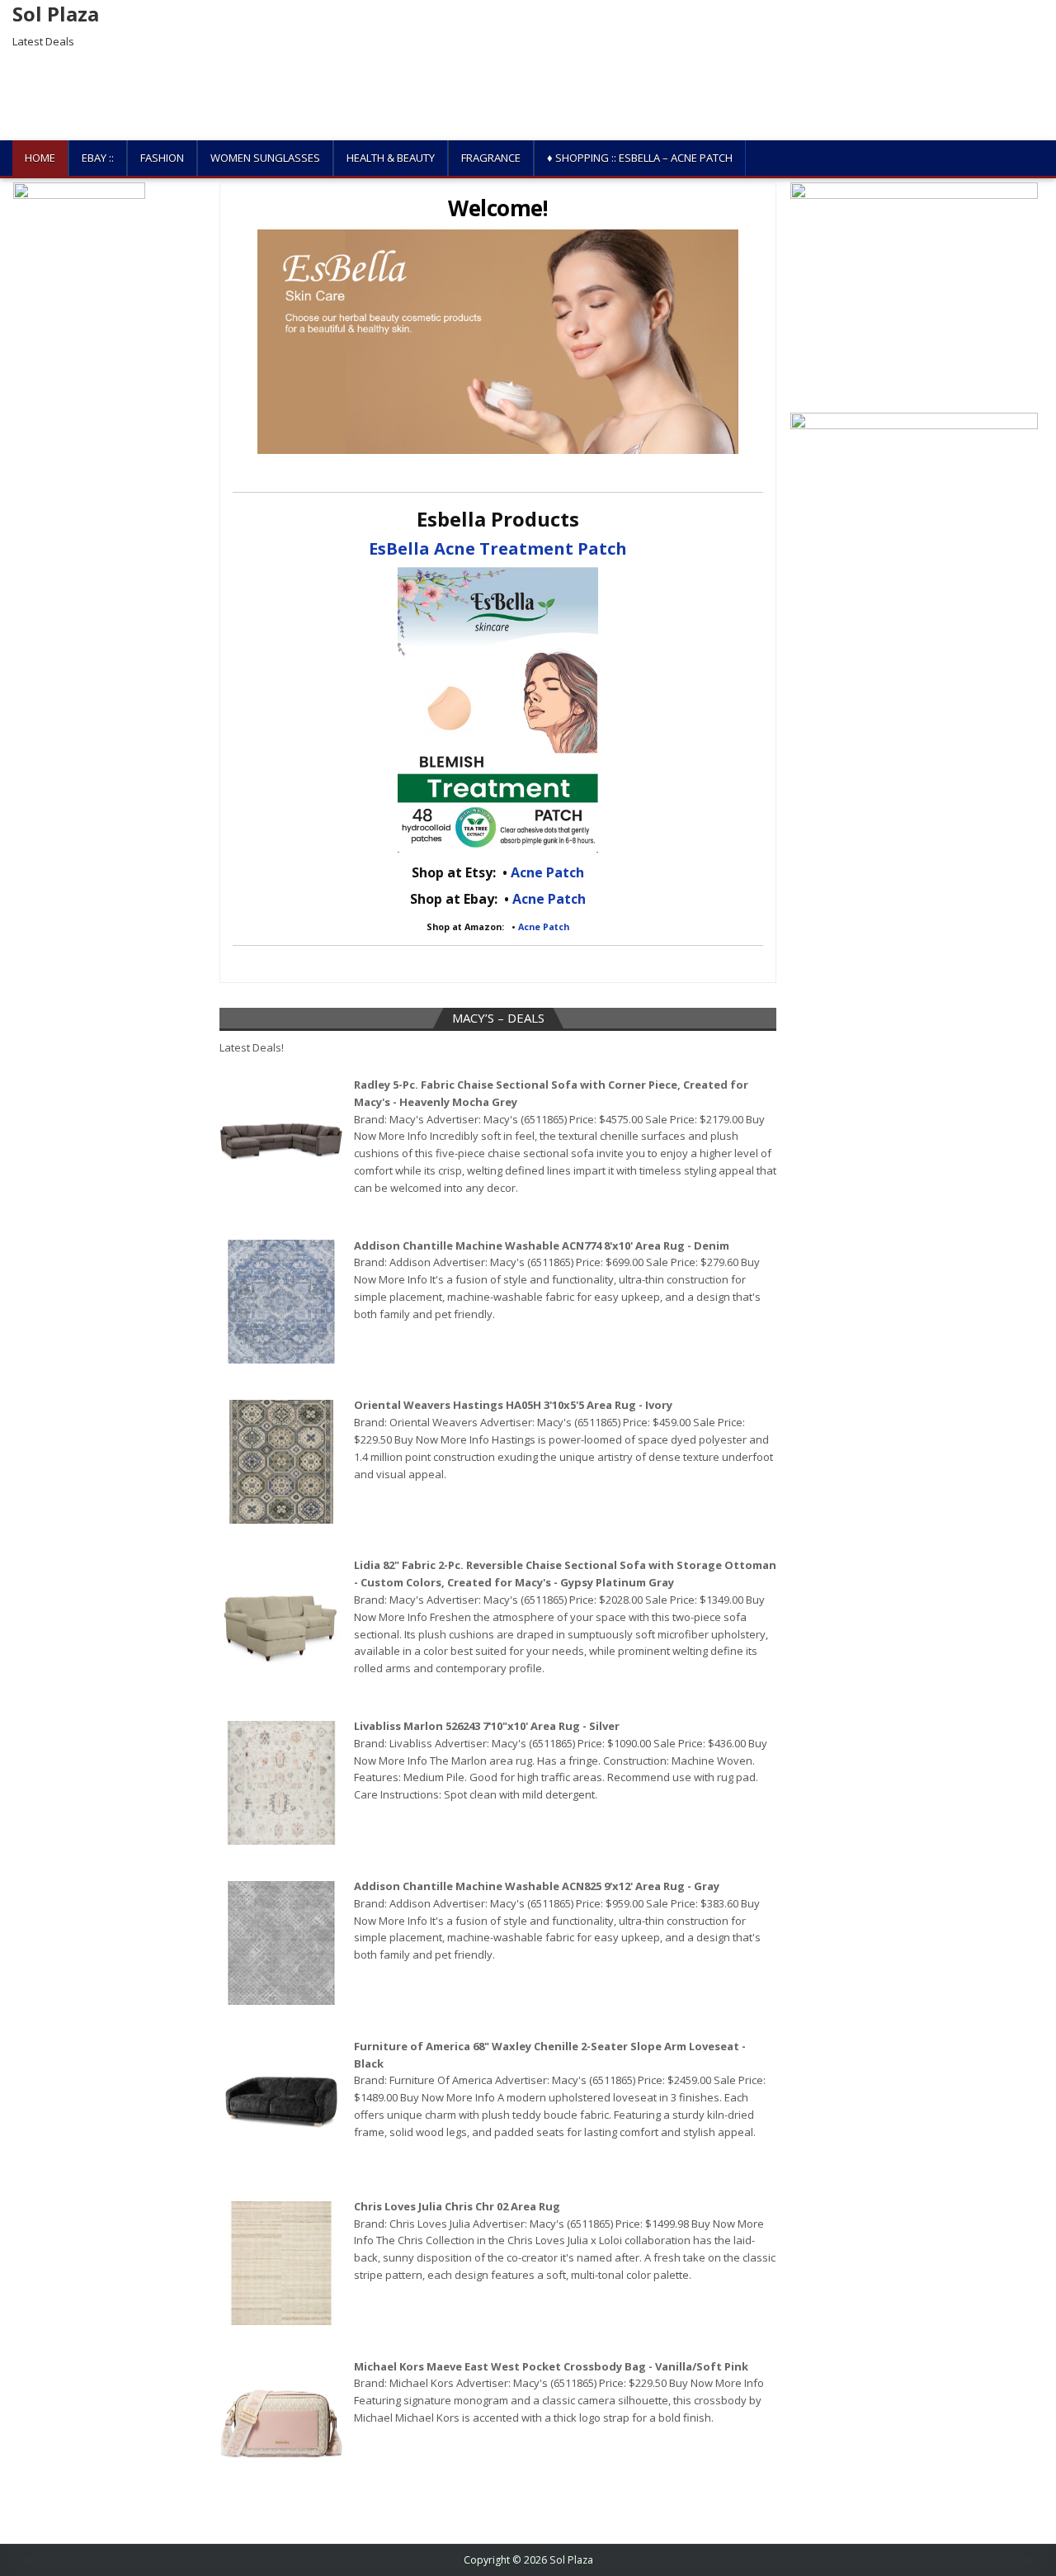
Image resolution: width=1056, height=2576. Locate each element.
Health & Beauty (391, 158)
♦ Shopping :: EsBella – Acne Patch (640, 158)
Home (40, 158)
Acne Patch (547, 872)
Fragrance (491, 158)
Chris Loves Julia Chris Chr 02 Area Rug (457, 2206)
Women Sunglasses (265, 158)
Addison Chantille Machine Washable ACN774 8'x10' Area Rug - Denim (542, 1245)
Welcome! (498, 208)
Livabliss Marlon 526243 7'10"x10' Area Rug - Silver (487, 1726)
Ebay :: (98, 158)
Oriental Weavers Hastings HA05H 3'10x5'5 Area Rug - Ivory (513, 1405)
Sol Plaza (56, 14)
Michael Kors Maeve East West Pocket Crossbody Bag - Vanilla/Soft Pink (551, 2366)
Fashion (162, 158)
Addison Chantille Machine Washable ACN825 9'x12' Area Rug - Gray (537, 1886)
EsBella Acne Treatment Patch (498, 548)
